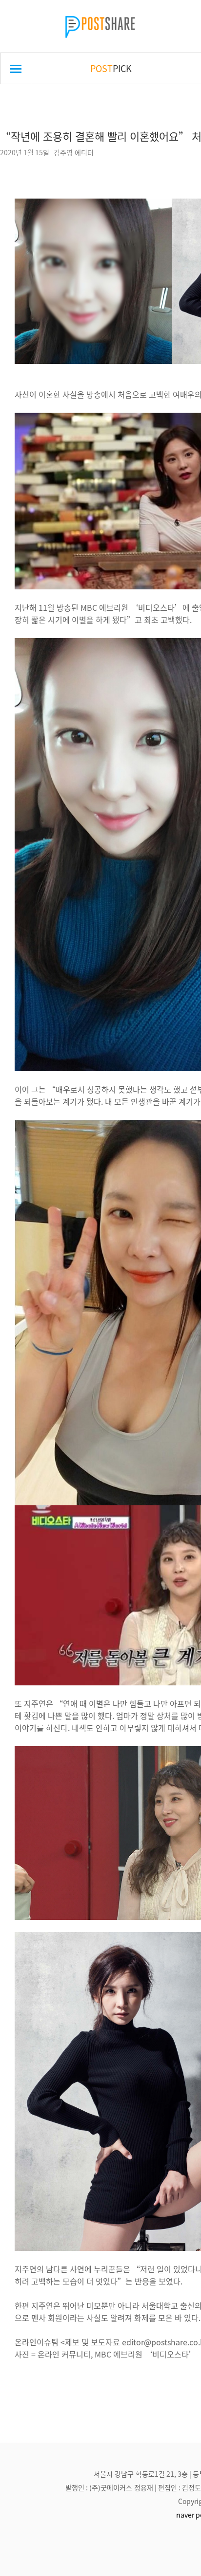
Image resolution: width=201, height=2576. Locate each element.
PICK (111, 68)
